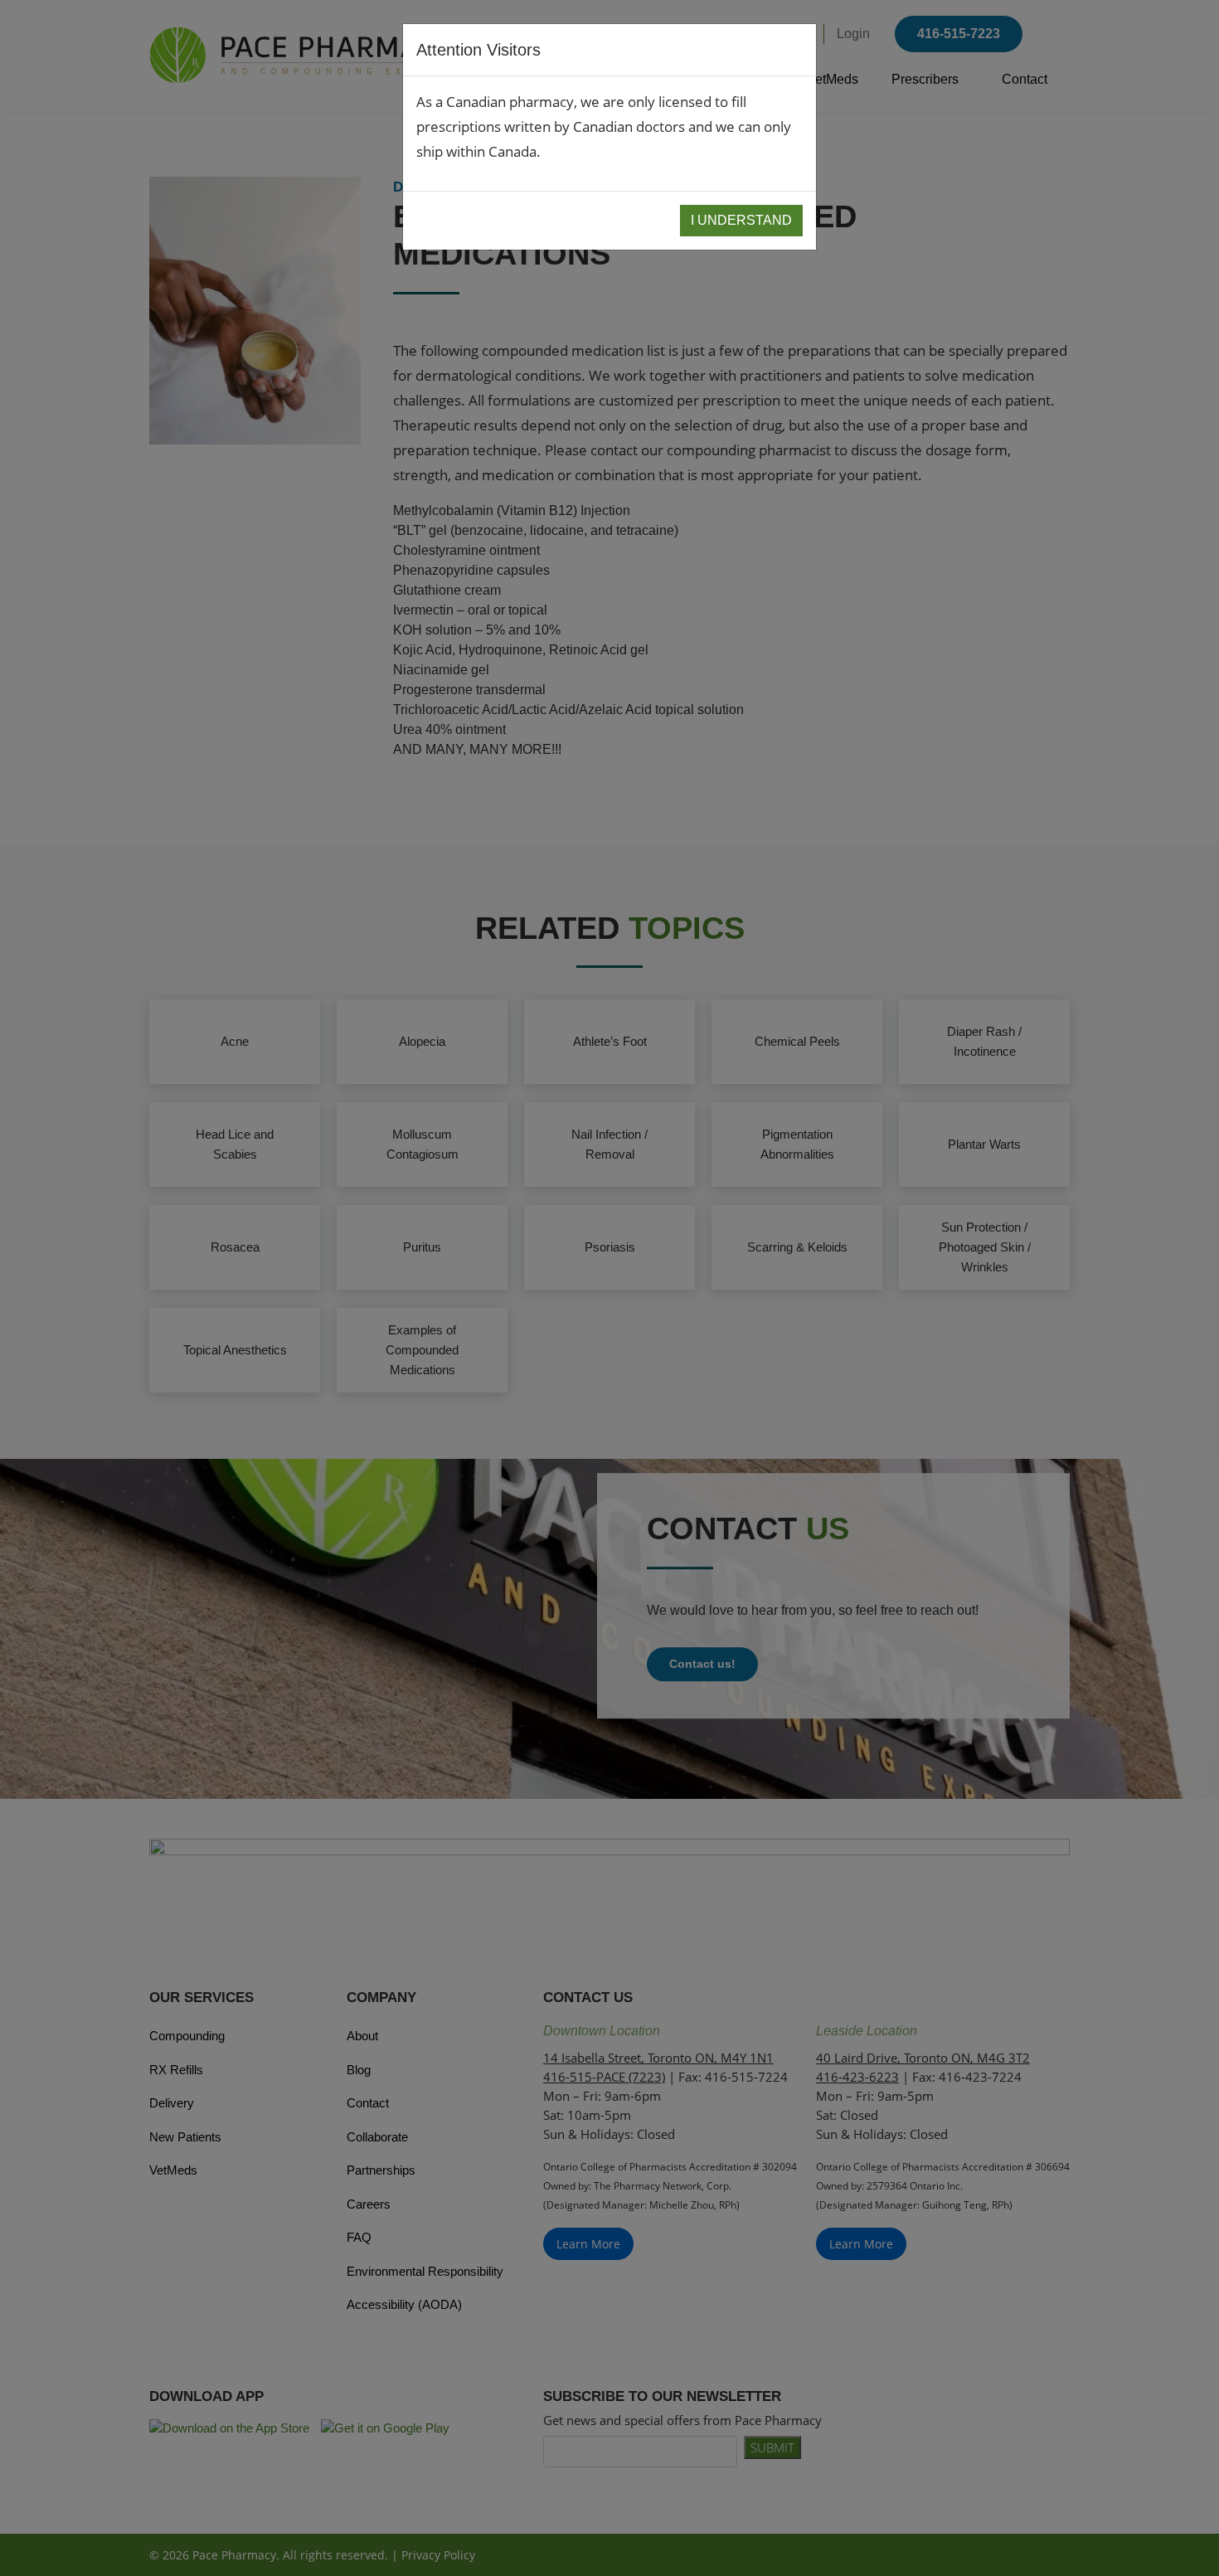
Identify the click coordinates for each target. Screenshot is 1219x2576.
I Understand (741, 220)
